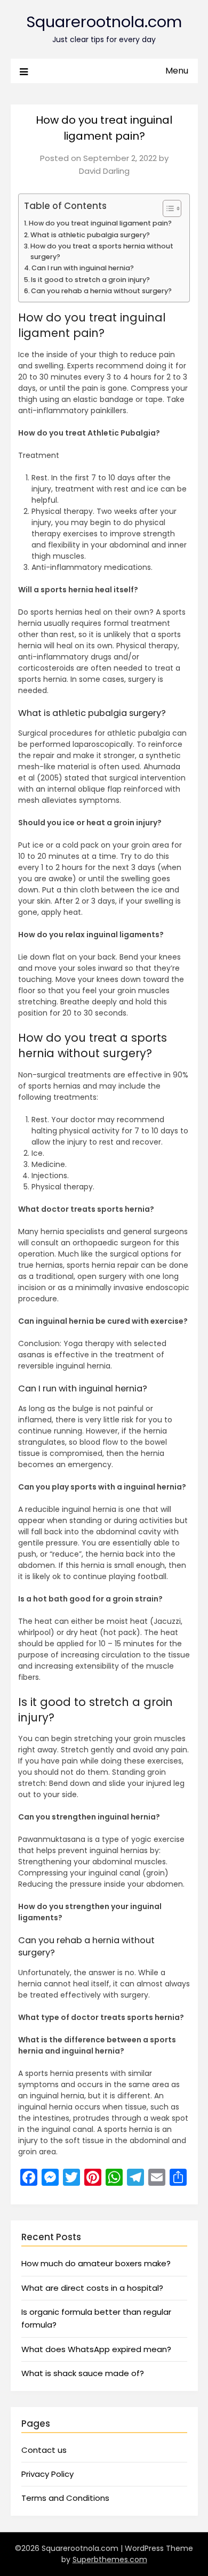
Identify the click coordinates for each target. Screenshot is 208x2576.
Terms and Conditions (65, 2498)
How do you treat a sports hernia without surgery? (102, 251)
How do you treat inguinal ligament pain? (100, 223)
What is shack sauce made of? (83, 2373)
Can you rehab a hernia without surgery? (101, 291)
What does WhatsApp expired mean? (96, 2349)
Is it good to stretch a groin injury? (90, 280)
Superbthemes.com (110, 2559)
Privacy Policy (47, 2474)
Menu (177, 71)
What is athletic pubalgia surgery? (90, 235)
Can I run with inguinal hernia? (83, 268)
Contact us (44, 2450)
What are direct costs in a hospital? (92, 2288)
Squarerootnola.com (104, 22)
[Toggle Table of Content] (167, 208)
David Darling (104, 171)
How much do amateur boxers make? (96, 2263)
